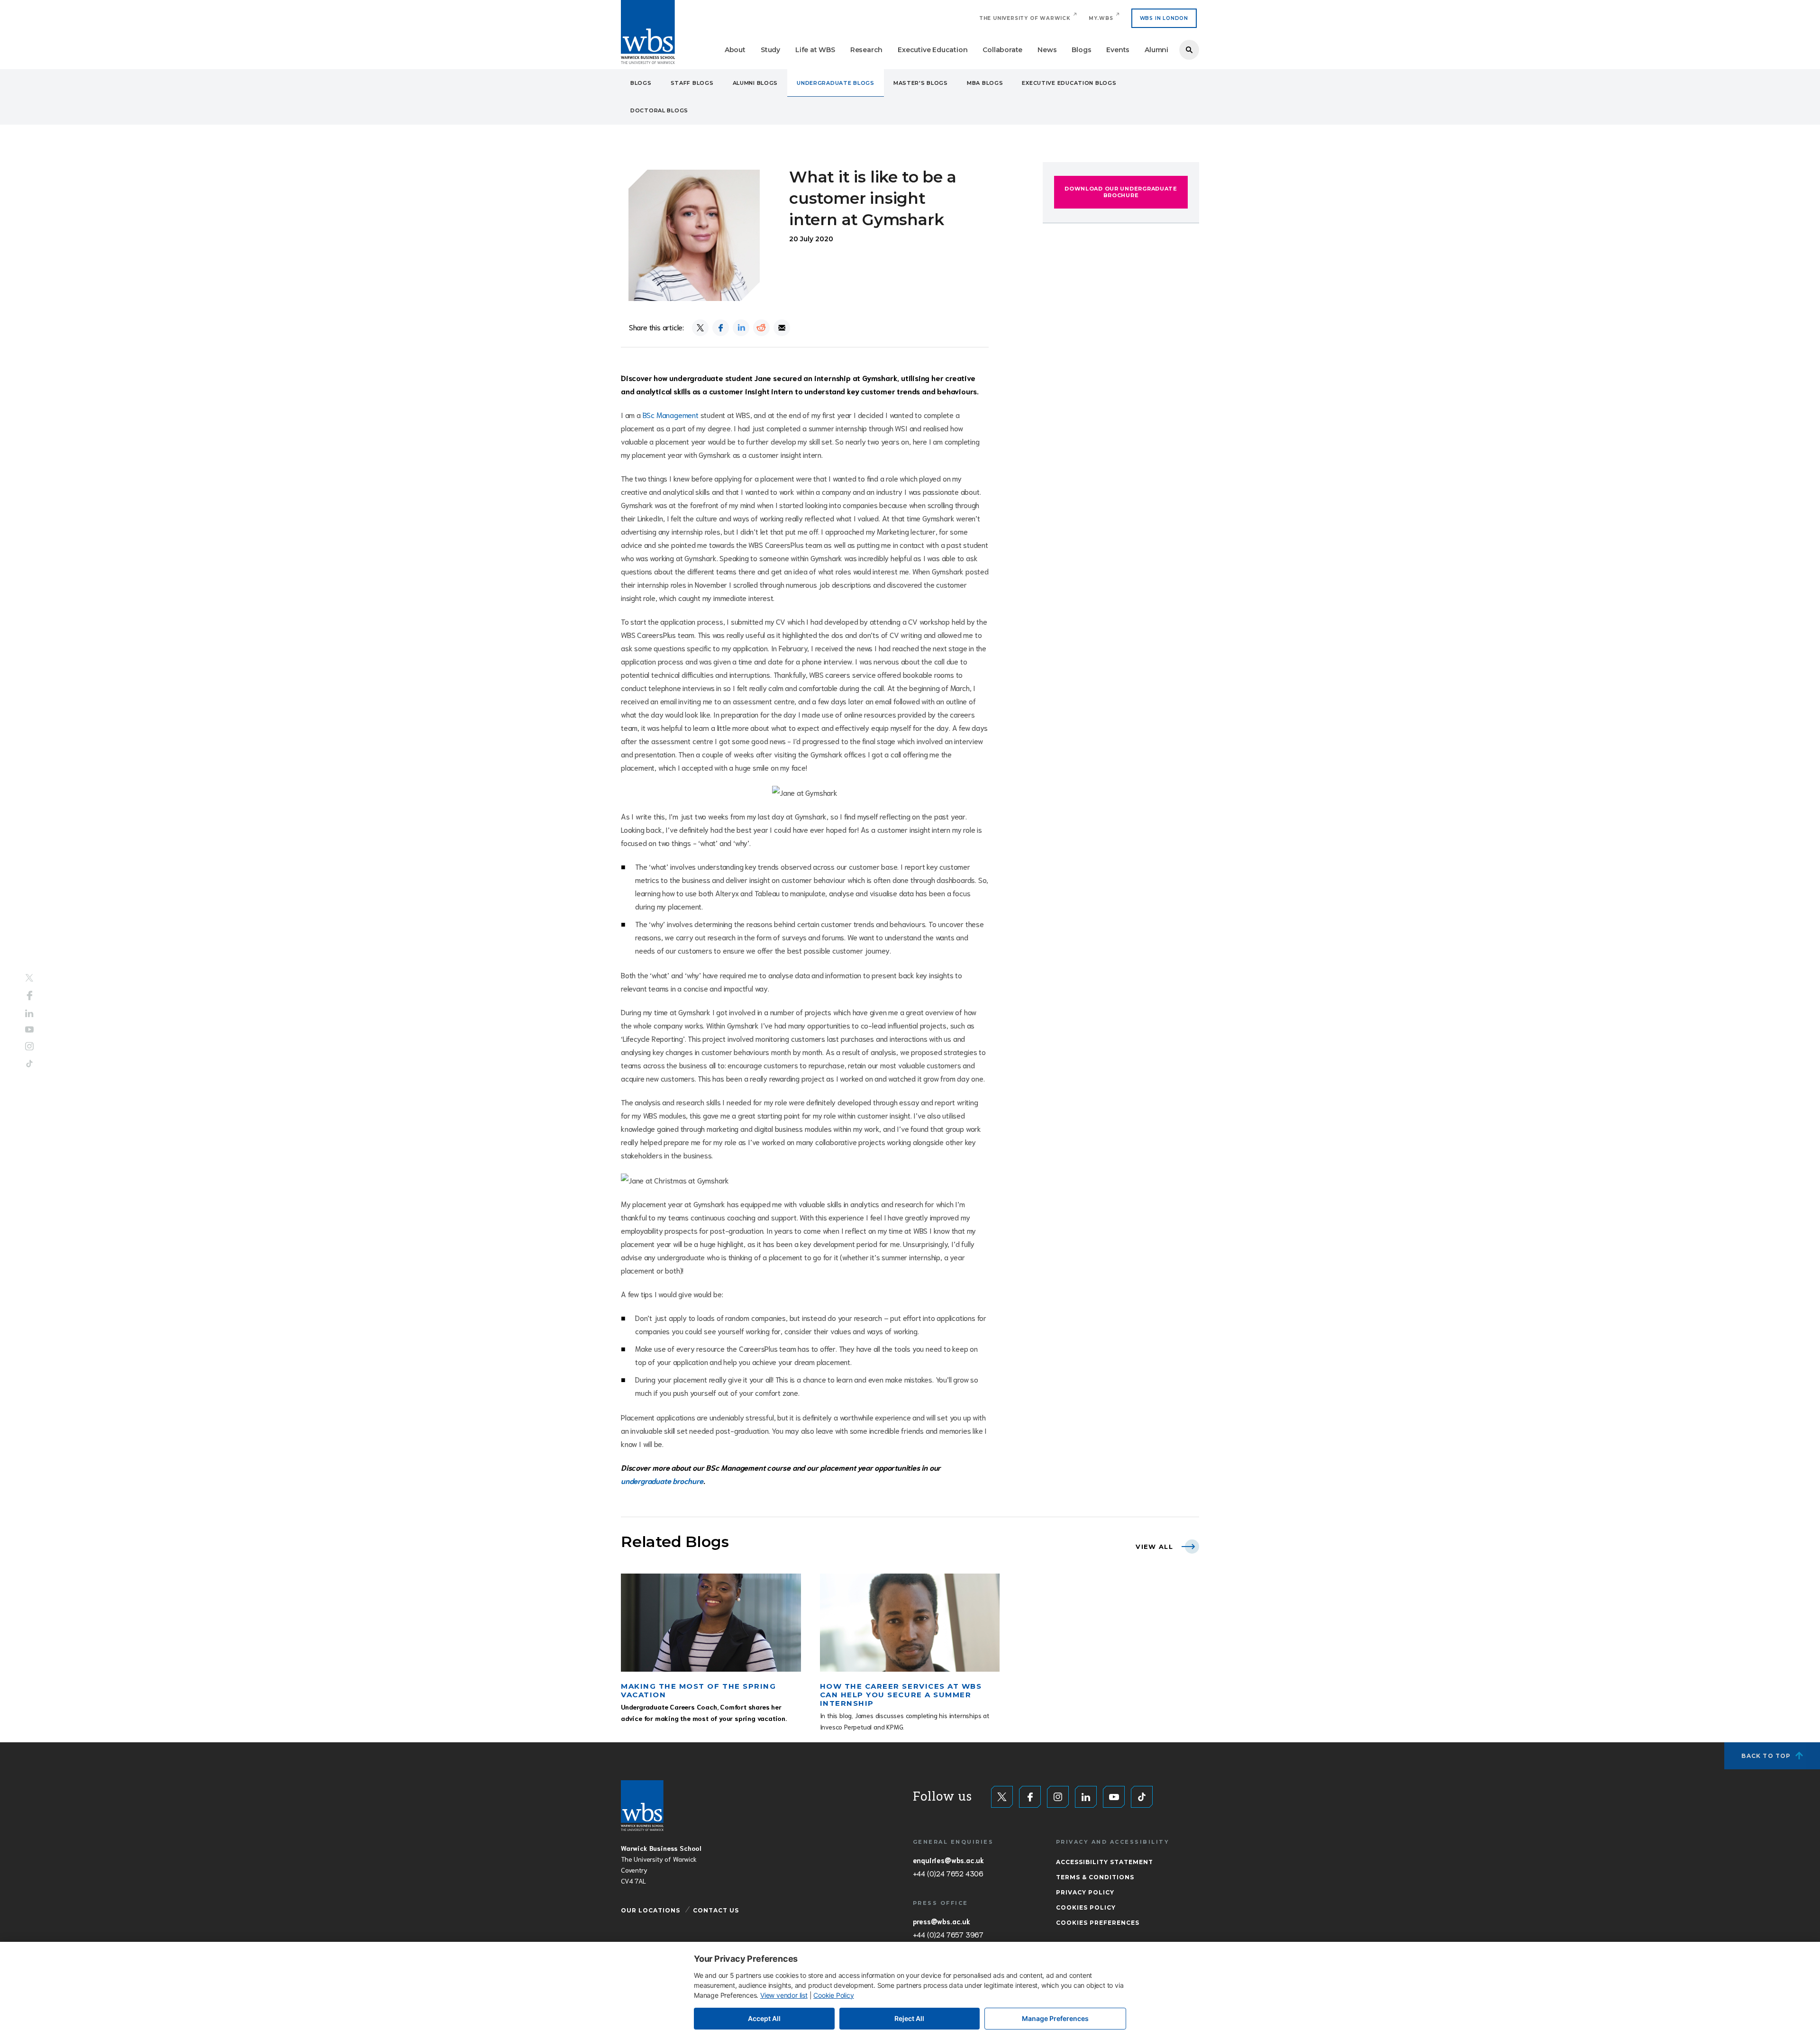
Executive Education (933, 50)
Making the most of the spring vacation (698, 1690)
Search (1189, 50)
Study (770, 50)
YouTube (29, 1030)
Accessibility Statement (1105, 1862)
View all (1154, 1547)
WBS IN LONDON (1164, 18)
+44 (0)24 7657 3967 (948, 1934)
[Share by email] (782, 328)
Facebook (30, 995)
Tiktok (29, 1064)
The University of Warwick (1025, 18)
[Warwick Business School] (648, 32)
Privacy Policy (1085, 1892)
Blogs (1081, 50)
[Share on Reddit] (761, 328)
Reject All (909, 2018)
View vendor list (784, 1995)
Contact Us (716, 1910)
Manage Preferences (1055, 2018)
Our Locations (651, 1910)
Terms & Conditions (1095, 1877)
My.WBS (1101, 18)
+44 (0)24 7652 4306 (948, 1873)
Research (866, 50)
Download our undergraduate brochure (1121, 192)
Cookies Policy (1086, 1907)
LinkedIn (29, 1013)
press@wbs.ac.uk (942, 1921)
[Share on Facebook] (721, 328)
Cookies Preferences (1098, 1923)
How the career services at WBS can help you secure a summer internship (901, 1695)
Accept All (764, 2018)
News (1047, 50)
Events (1118, 50)
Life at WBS (815, 50)
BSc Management (672, 414)
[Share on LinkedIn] (741, 328)
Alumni (1156, 50)
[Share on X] (700, 328)
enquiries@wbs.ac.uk (948, 1860)
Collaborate (1002, 50)
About (735, 50)
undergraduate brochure (662, 1480)
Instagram (29, 1047)
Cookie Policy (833, 1995)
